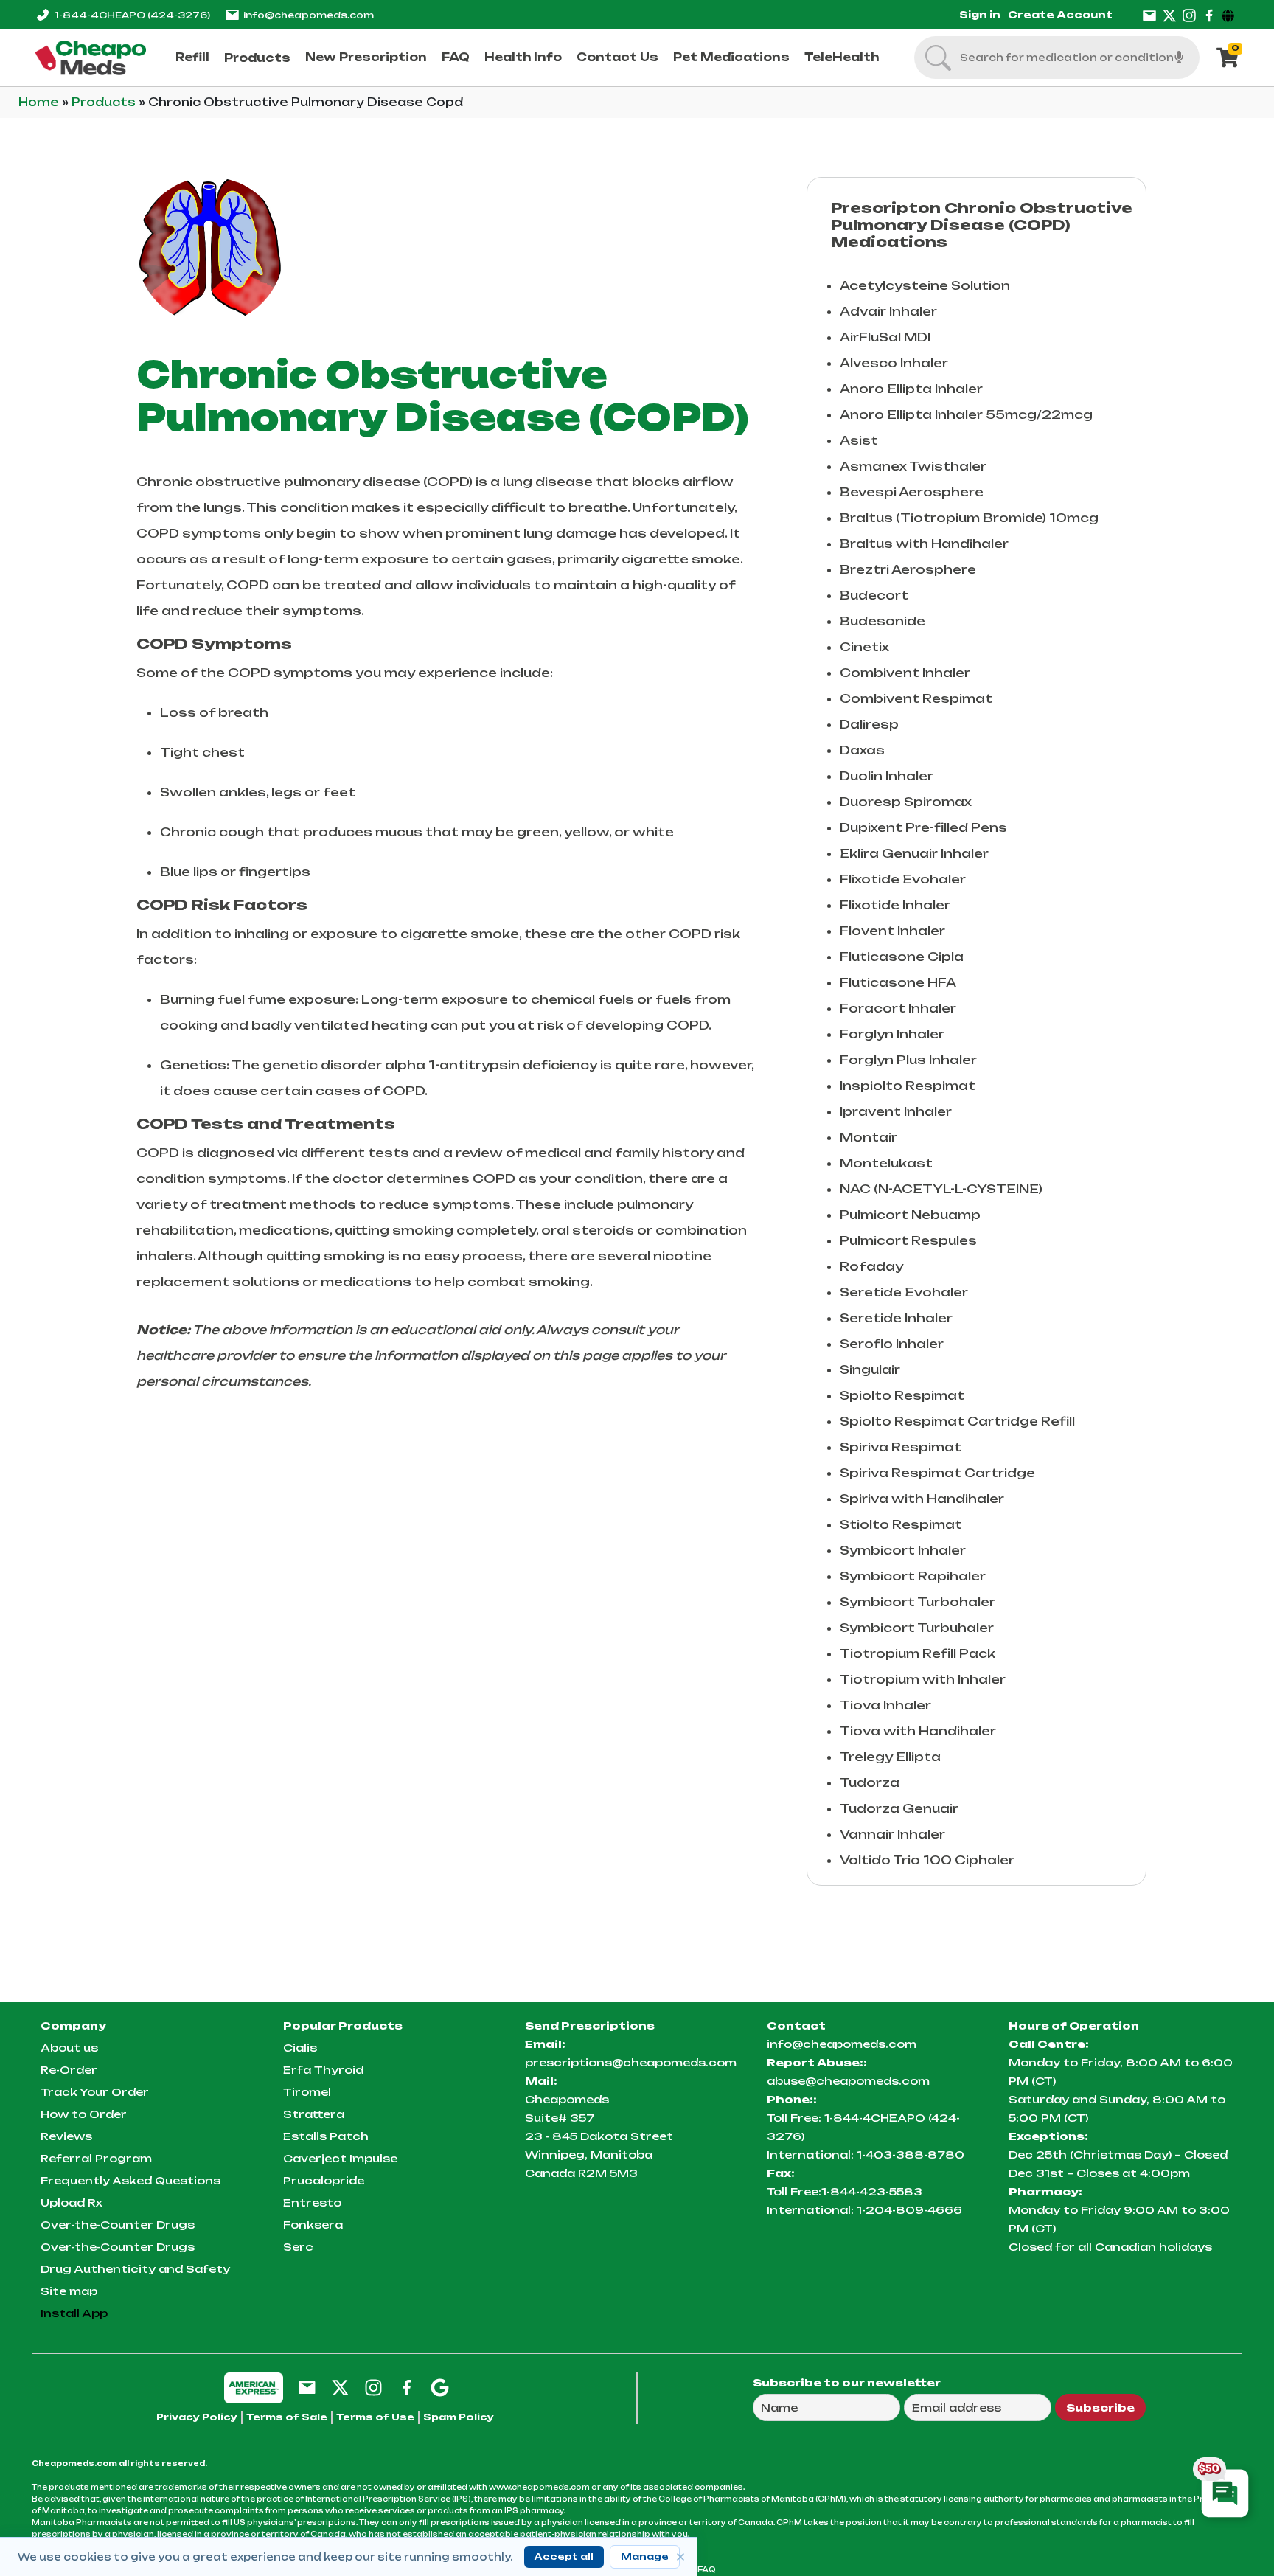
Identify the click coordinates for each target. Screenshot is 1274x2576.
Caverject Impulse (340, 2158)
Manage (645, 2556)
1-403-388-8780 (911, 2155)
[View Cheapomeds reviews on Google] (440, 2387)
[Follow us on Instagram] (1189, 15)
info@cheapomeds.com (309, 15)
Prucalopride (324, 2180)
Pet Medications (731, 57)
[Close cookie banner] (680, 2557)
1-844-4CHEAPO (132, 15)
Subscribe (1100, 2407)
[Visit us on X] (1169, 15)
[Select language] (1230, 15)
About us (69, 2048)
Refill (192, 57)
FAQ (456, 57)
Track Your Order (95, 2092)
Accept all (564, 2556)
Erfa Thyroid (323, 2070)
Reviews (66, 2136)
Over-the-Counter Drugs (118, 2225)
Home (40, 102)
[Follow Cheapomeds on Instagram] (373, 2387)
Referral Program (96, 2158)
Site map (69, 2291)
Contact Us (617, 57)
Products (257, 58)
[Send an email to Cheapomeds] (307, 2387)
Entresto (312, 2202)
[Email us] (1149, 15)
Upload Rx (72, 2202)
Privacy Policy (197, 2417)
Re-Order (69, 2070)
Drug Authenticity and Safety (135, 2269)
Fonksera (313, 2225)
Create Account (1060, 15)
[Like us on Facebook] (1209, 15)
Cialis (300, 2048)
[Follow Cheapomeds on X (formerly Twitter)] (340, 2387)
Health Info (523, 57)
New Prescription (366, 57)
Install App (74, 2313)
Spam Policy (459, 2417)
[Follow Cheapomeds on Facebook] (407, 2387)
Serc (298, 2247)
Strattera (314, 2114)
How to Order (84, 2114)
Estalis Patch (326, 2136)
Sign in (980, 15)
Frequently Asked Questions (130, 2180)
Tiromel (307, 2092)
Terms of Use (375, 2417)
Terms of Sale (287, 2417)
